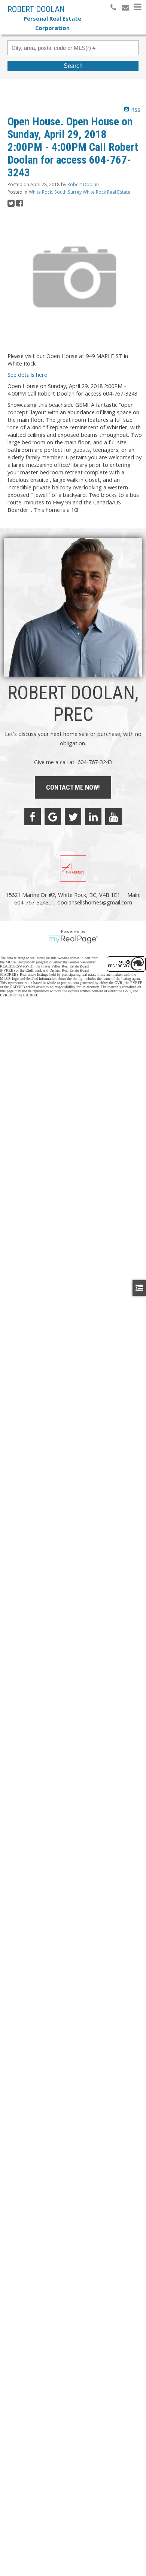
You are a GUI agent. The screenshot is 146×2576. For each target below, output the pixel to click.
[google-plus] (53, 817)
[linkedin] (93, 817)
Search (73, 66)
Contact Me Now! (73, 787)
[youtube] (113, 817)
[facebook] (33, 817)
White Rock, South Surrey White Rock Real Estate (80, 192)
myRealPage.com (73, 939)
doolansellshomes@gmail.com (95, 902)
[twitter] (73, 817)
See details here (27, 375)
